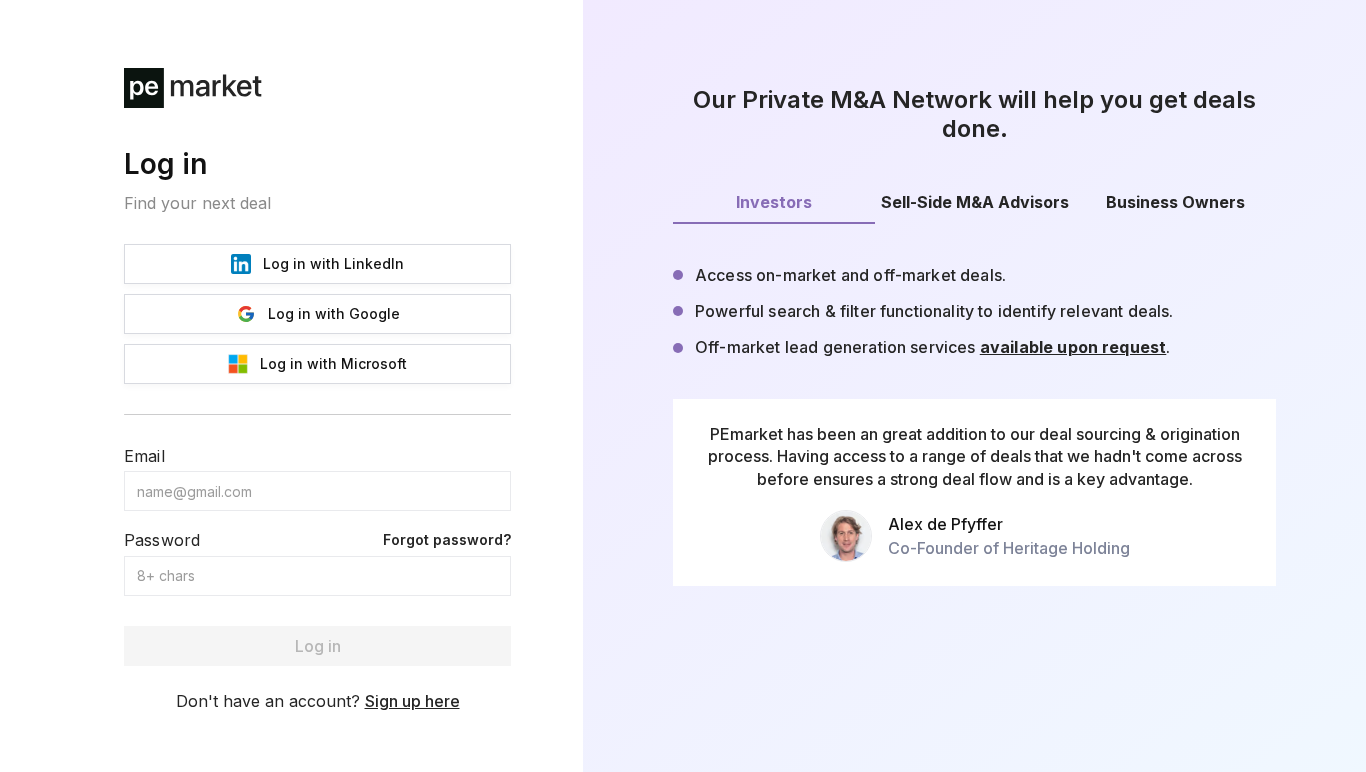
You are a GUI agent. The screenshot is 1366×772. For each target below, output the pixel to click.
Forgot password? (447, 539)
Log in (318, 646)
